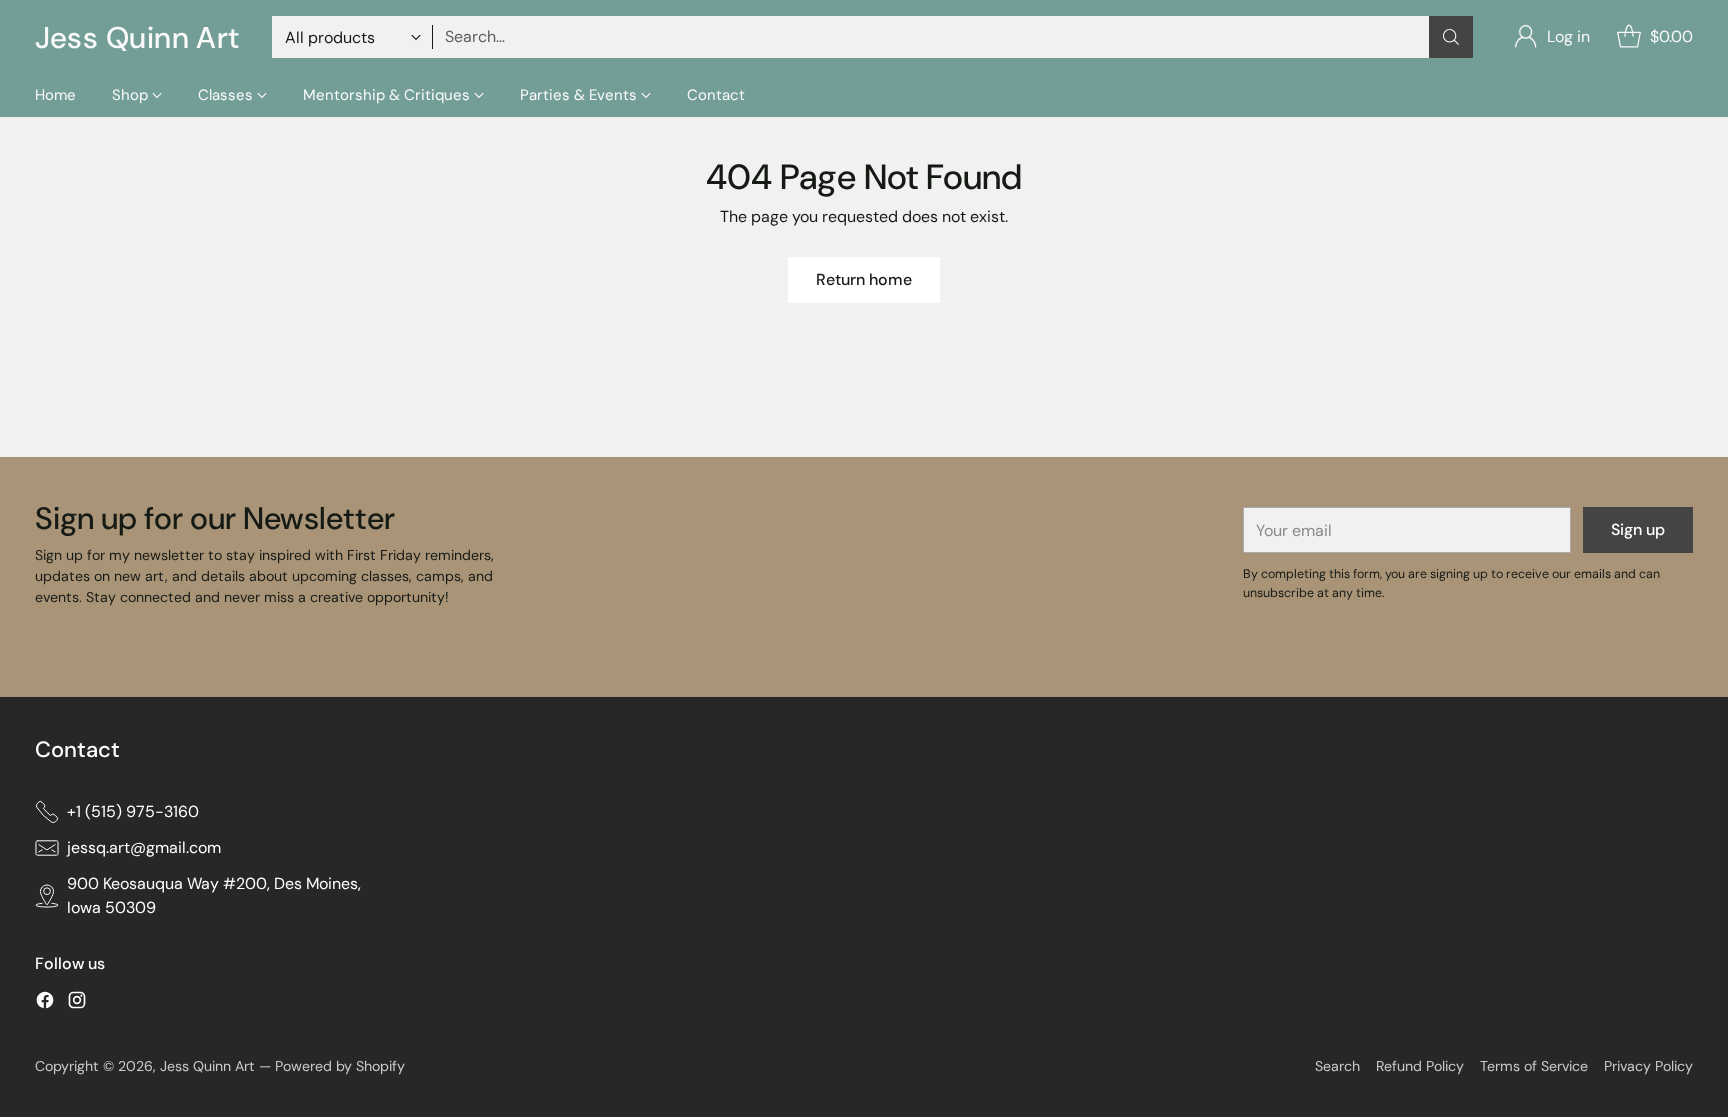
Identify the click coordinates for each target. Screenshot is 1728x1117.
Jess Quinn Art (209, 1066)
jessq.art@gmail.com (144, 847)
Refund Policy (1420, 1066)
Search (1337, 1066)
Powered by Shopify (340, 1066)
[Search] (1451, 37)
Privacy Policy (1648, 1066)
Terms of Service (1534, 1066)
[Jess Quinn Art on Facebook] (45, 1003)
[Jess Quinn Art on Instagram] (77, 1003)
